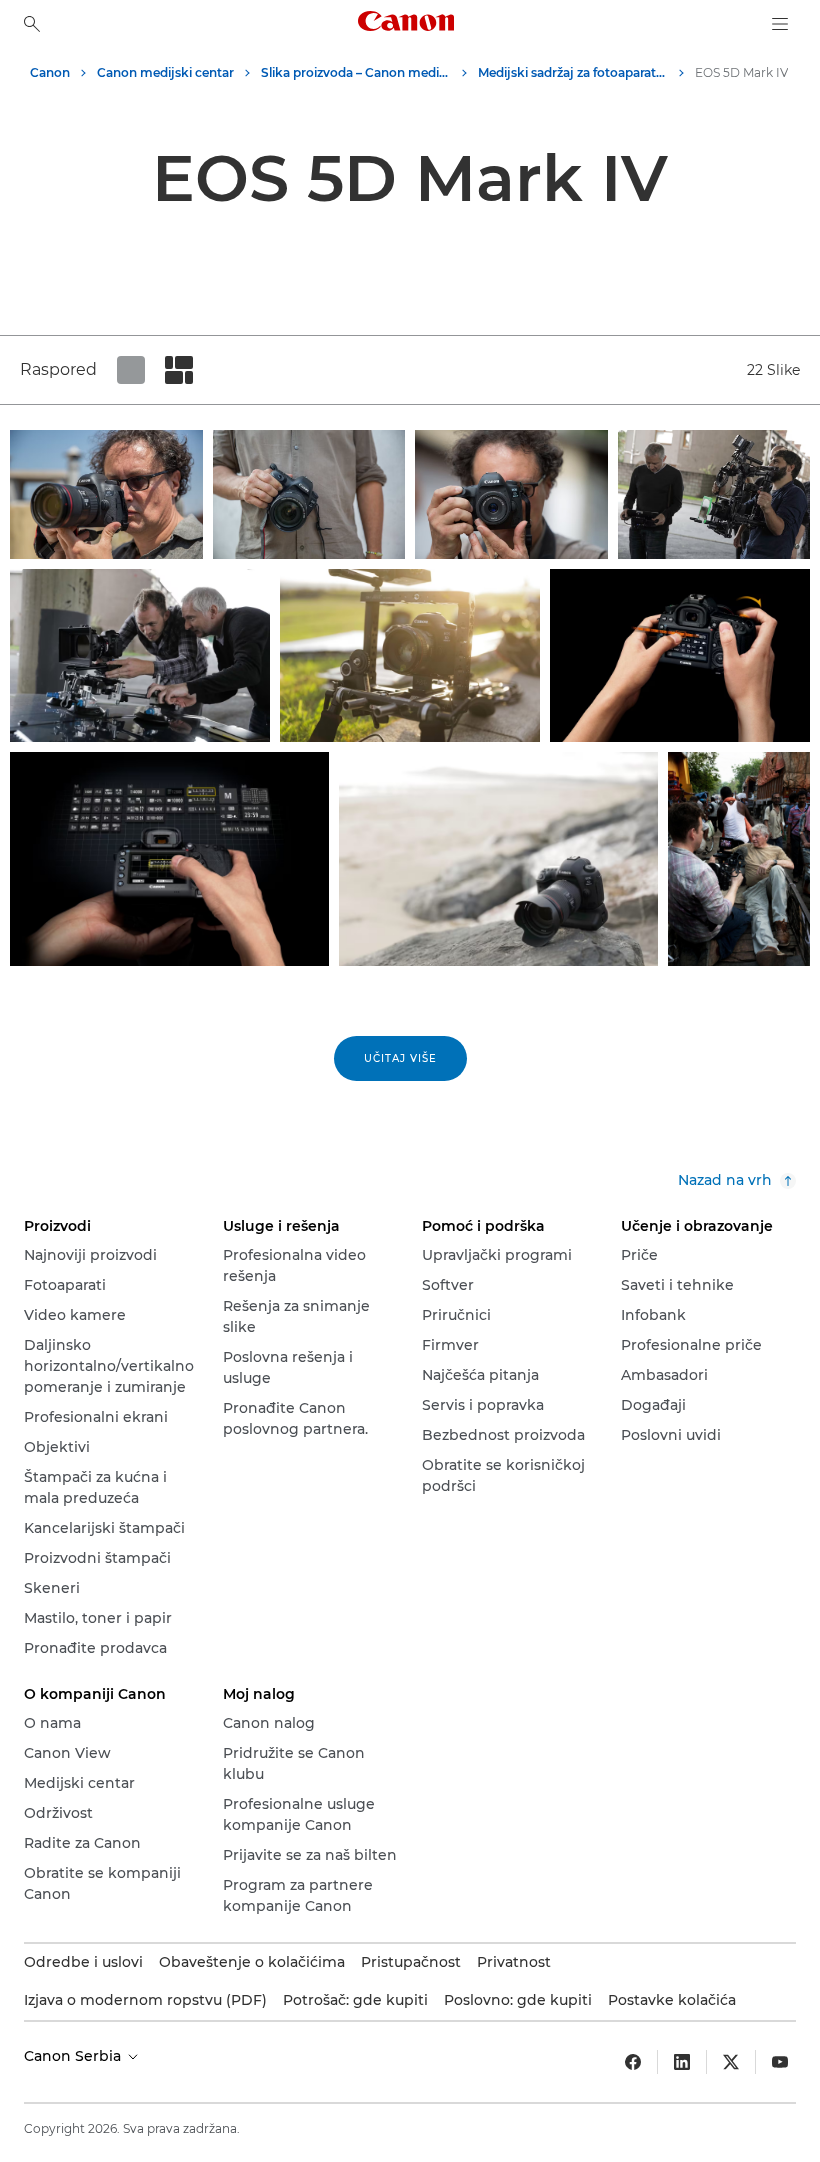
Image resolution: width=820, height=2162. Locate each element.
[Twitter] (731, 2062)
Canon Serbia (74, 2056)
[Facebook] (633, 2062)
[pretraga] (32, 24)
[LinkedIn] (682, 2062)
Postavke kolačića (672, 2000)
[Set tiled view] (131, 370)
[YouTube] (780, 2062)
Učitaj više (400, 1058)
